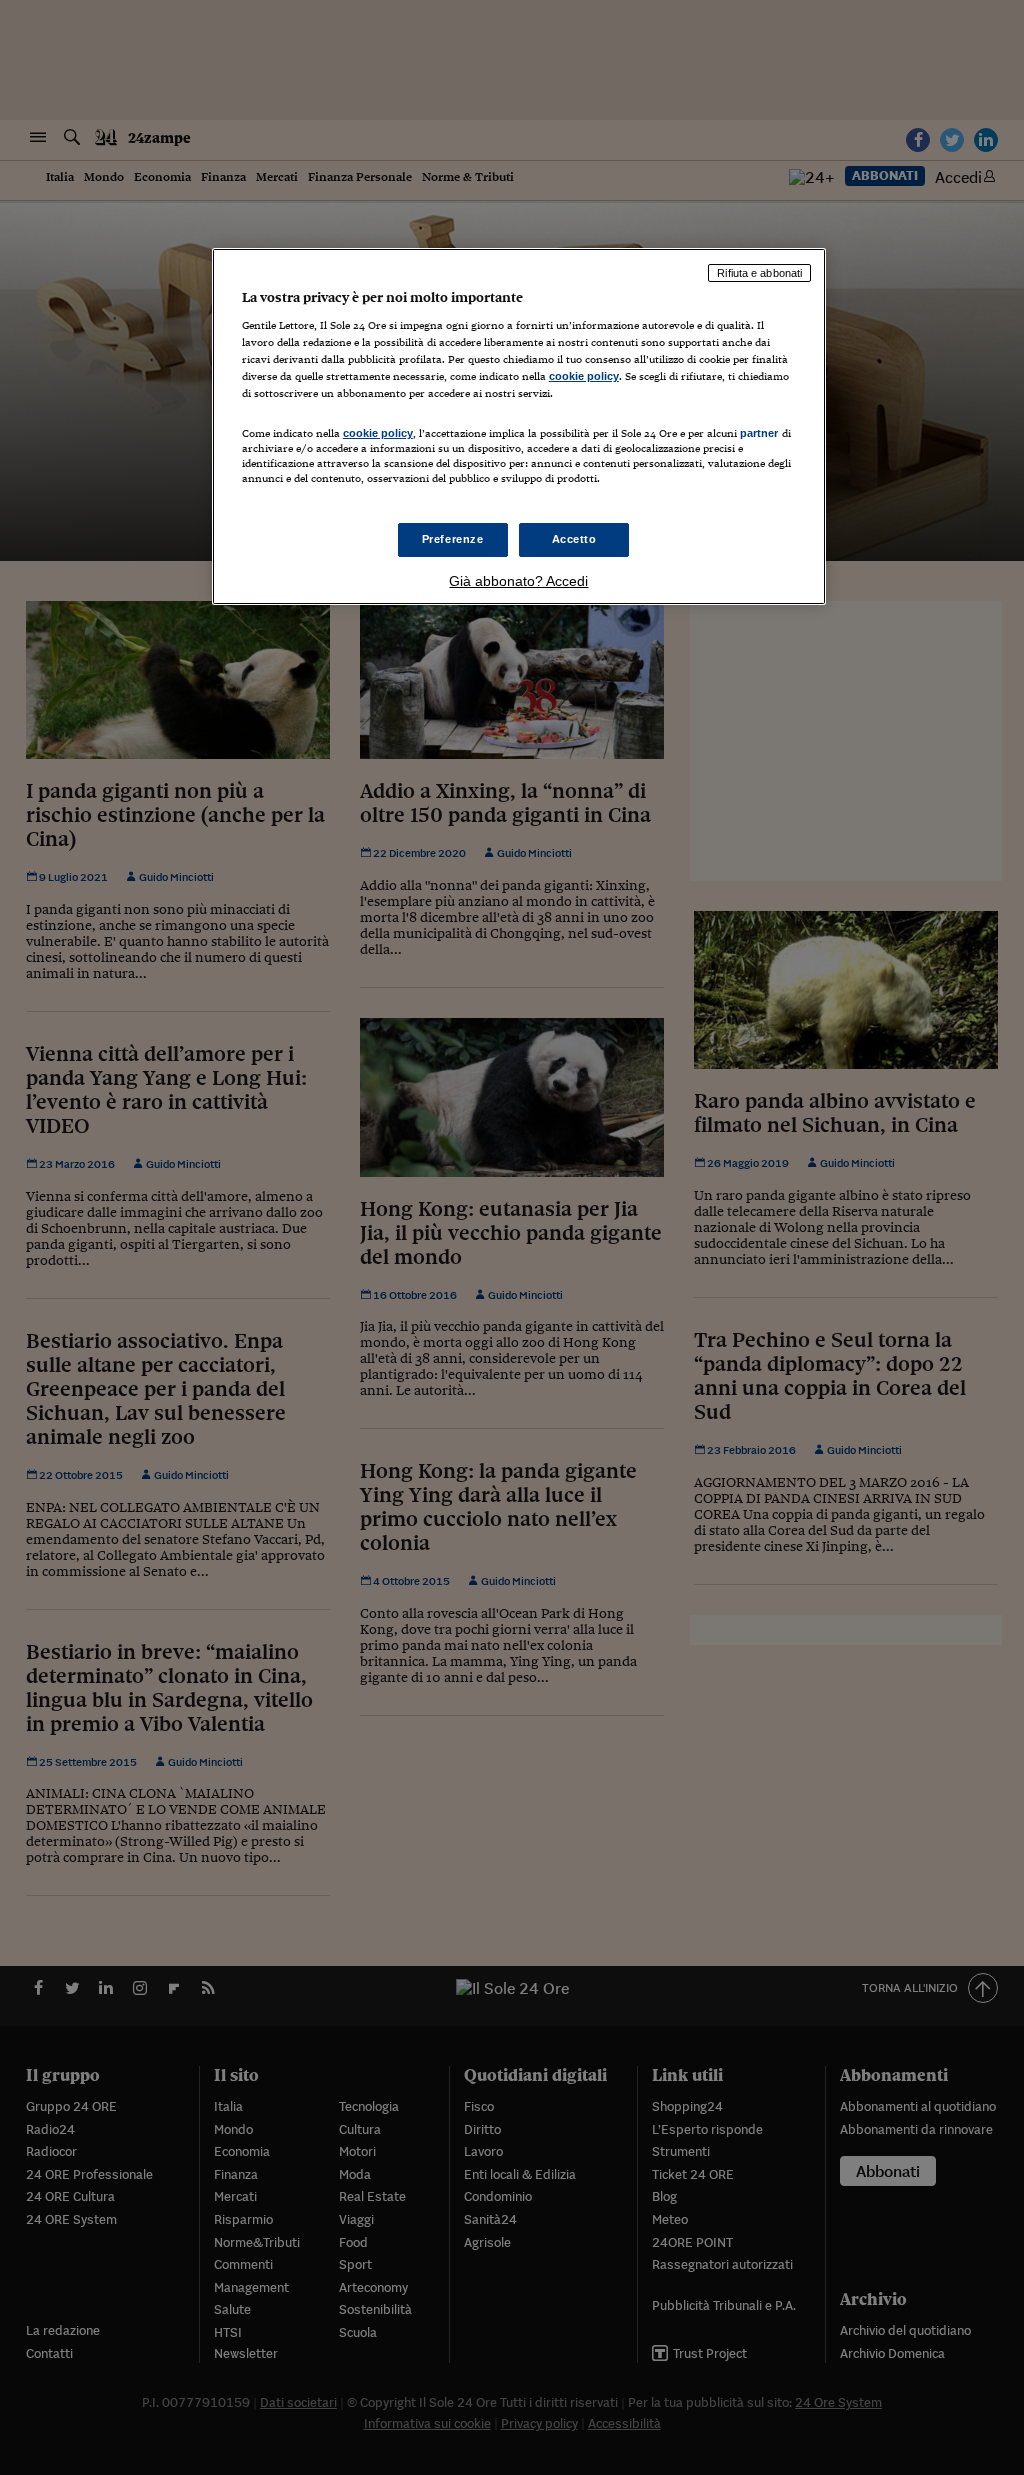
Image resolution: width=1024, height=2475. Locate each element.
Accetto (574, 539)
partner (759, 433)
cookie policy (584, 376)
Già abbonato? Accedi (518, 581)
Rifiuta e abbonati (759, 273)
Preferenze (453, 539)
